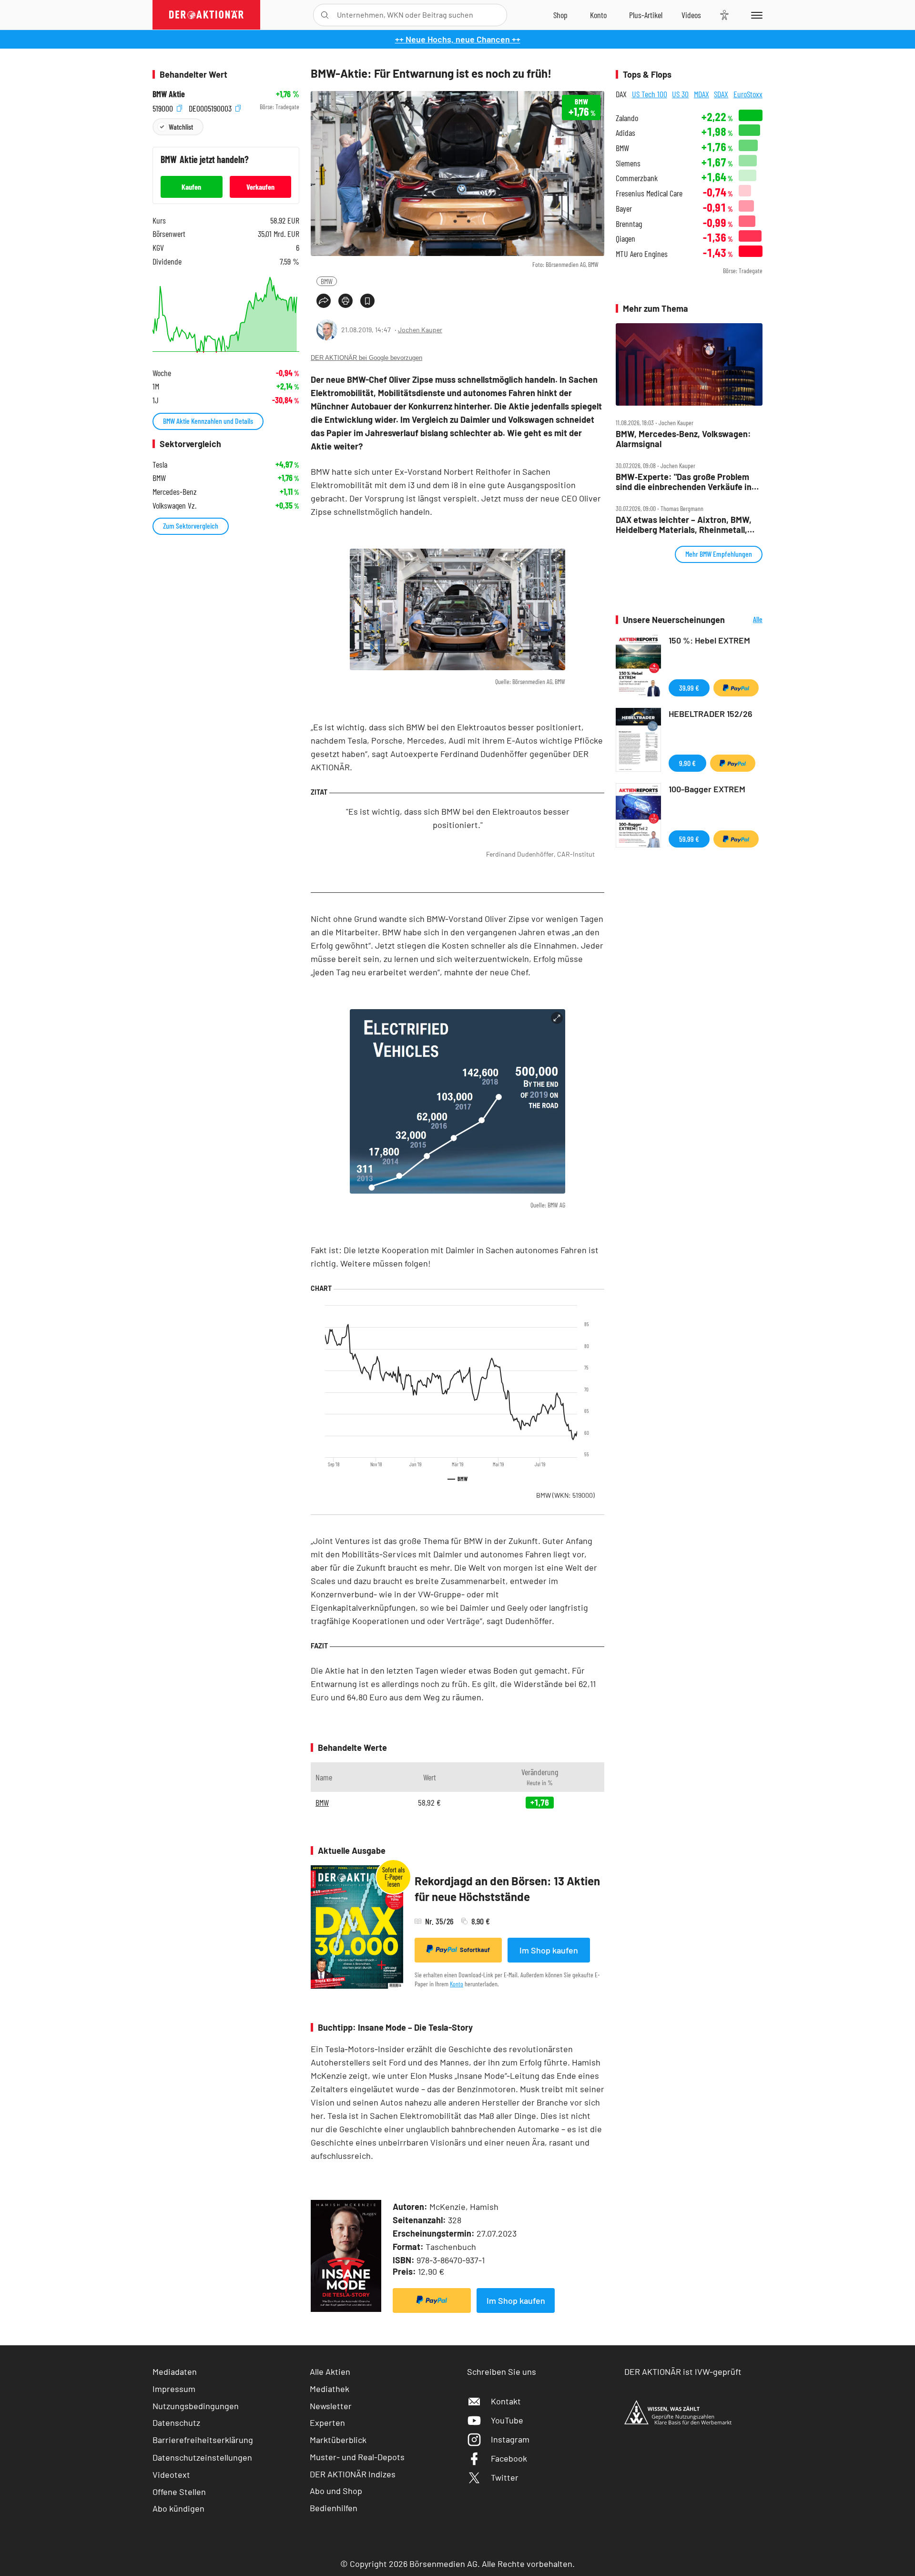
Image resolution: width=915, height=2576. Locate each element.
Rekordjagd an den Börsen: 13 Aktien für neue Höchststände (507, 1889)
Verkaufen (260, 187)
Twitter (505, 2477)
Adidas (625, 133)
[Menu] (755, 15)
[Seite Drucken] (346, 301)
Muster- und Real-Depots (357, 2457)
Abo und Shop (336, 2491)
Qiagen (625, 239)
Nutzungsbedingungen (196, 2406)
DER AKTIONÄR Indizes (353, 2474)
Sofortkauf (475, 1950)
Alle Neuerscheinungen (746, 620)
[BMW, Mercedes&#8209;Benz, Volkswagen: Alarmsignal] (689, 365)
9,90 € (687, 763)
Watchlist (181, 127)
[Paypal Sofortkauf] (432, 2300)
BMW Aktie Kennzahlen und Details (208, 421)
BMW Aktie (169, 94)
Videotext (171, 2474)
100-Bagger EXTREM (707, 789)
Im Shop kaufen (549, 1950)
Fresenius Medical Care (649, 193)
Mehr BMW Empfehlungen (719, 554)
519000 (164, 107)
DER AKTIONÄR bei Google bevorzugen (366, 358)
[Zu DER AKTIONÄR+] (646, 15)
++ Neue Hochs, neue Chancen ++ (458, 39)
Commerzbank (637, 178)
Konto (457, 1984)
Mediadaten (175, 2372)
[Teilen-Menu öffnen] (324, 301)
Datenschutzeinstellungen (202, 2457)
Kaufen (191, 187)
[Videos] (691, 15)
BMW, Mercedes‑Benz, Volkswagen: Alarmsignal (683, 439)
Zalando (627, 118)
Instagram (510, 2439)
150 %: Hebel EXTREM (709, 640)
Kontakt (506, 2401)
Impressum (174, 2389)
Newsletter (331, 2406)
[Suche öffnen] (325, 15)
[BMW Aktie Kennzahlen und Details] (226, 315)
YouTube (507, 2420)
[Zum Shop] (560, 15)
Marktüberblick (338, 2440)
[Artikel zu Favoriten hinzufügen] (367, 301)
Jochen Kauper (420, 330)
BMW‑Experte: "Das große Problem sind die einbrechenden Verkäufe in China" (684, 482)
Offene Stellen (179, 2492)
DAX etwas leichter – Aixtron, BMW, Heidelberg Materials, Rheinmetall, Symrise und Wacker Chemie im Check (684, 525)
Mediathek (330, 2389)
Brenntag (629, 224)
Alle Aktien (330, 2372)
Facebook (509, 2458)
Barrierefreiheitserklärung (203, 2440)
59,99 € (689, 839)
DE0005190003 (211, 107)
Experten (327, 2423)
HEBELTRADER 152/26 (711, 714)
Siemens (628, 163)
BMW (327, 281)
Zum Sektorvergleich (191, 526)
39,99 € (689, 688)
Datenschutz (176, 2423)
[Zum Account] (598, 15)
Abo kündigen (178, 2508)
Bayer (624, 209)
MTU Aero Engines (642, 254)
